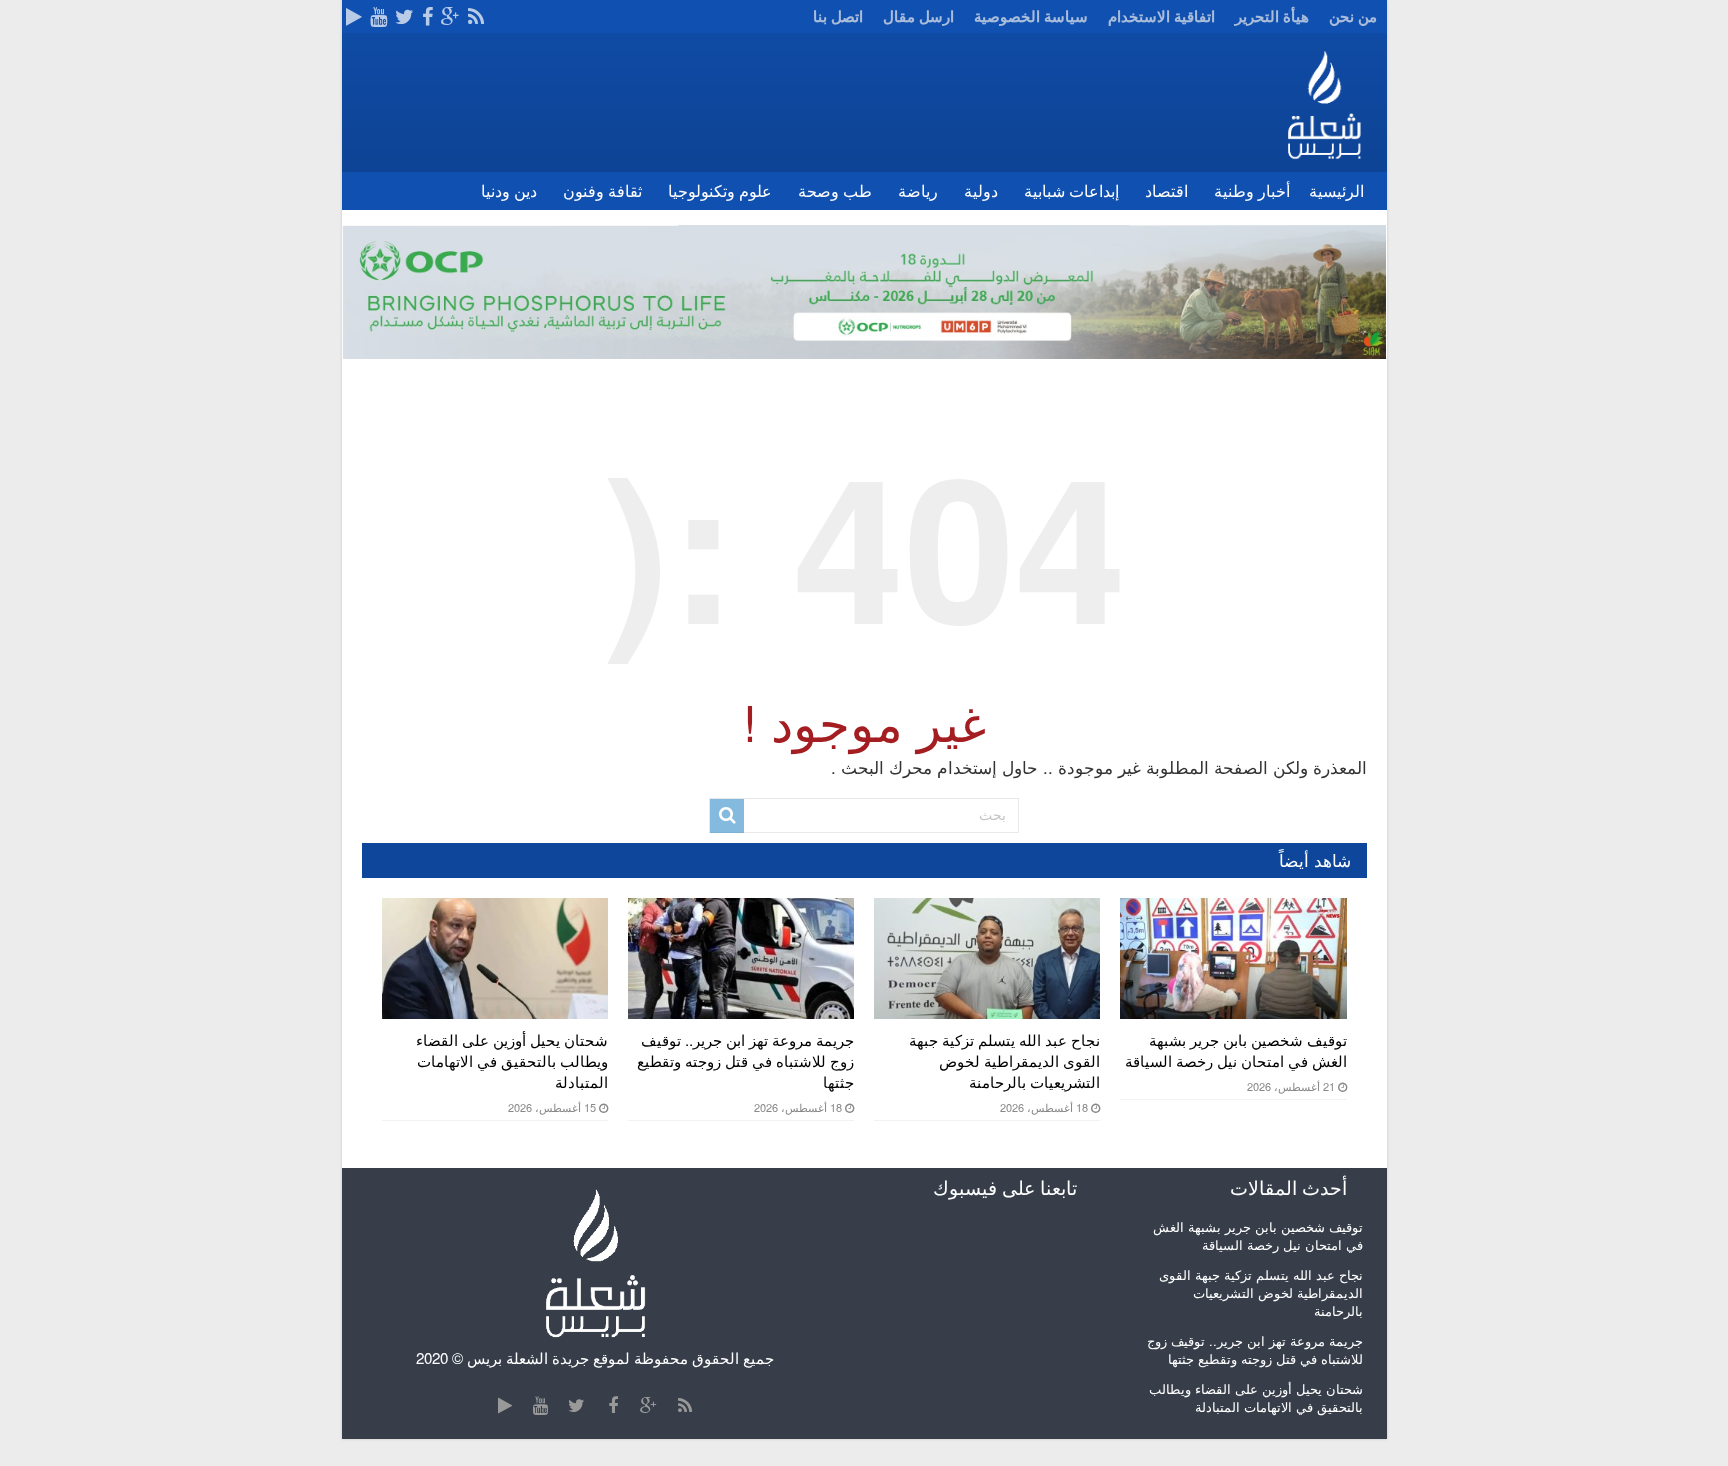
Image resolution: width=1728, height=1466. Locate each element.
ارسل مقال (918, 16)
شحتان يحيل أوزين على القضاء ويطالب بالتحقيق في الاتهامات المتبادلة (512, 1060)
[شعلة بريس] (1323, 96)
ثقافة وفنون (602, 190)
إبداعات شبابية (1071, 190)
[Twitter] (404, 17)
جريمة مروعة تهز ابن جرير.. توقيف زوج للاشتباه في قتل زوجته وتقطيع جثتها (745, 1060)
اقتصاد (1166, 190)
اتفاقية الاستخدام (1161, 16)
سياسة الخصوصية (1031, 16)
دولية (981, 190)
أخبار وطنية (1252, 190)
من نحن (1353, 16)
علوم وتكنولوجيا (720, 190)
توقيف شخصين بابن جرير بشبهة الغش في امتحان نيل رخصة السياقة (1236, 1050)
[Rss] (476, 17)
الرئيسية (1336, 190)
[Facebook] (427, 17)
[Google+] (450, 17)
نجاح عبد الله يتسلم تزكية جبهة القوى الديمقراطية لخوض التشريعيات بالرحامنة (1004, 1060)
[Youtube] (378, 17)
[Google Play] (354, 17)
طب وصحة (835, 190)
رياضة (918, 190)
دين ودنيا (509, 190)
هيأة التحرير (1272, 16)
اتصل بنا (838, 16)
